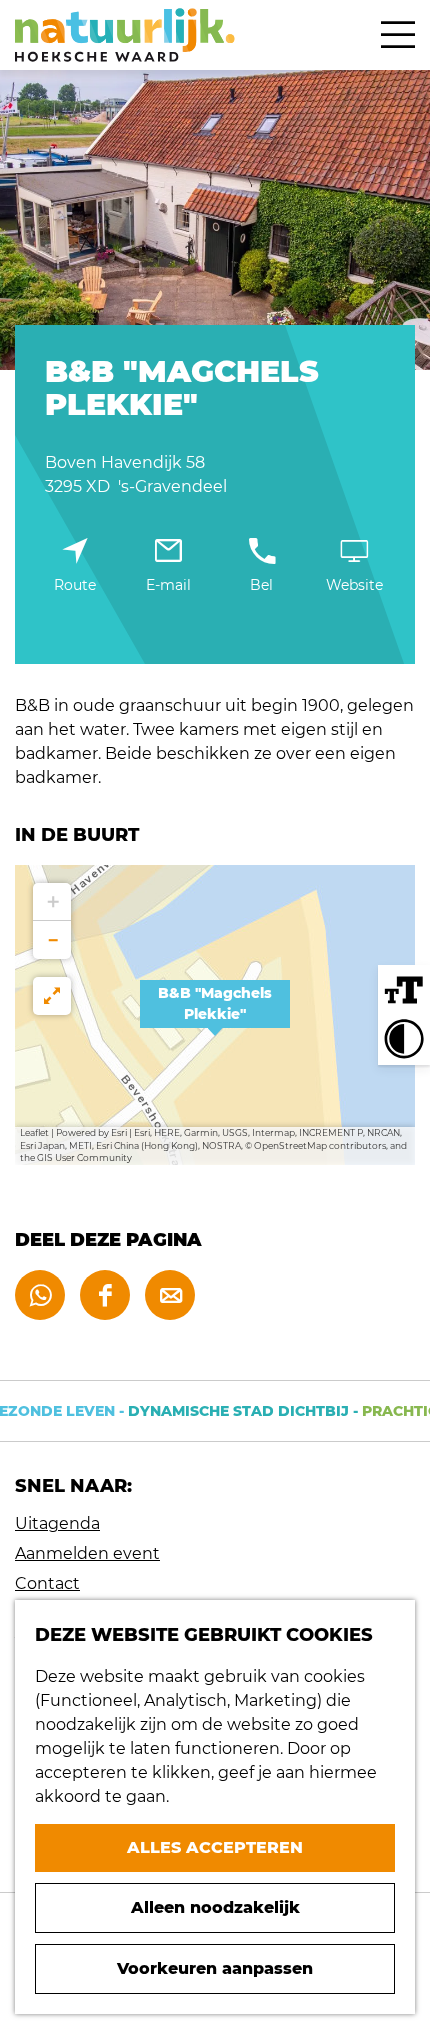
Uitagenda (57, 1523)
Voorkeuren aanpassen (215, 1968)
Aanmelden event (87, 1553)
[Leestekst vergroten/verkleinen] (404, 991)
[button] (215, 1015)
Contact (47, 1583)
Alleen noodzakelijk (215, 1907)
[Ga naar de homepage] (125, 35)
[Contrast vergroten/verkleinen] (404, 1039)
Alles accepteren (215, 1847)
